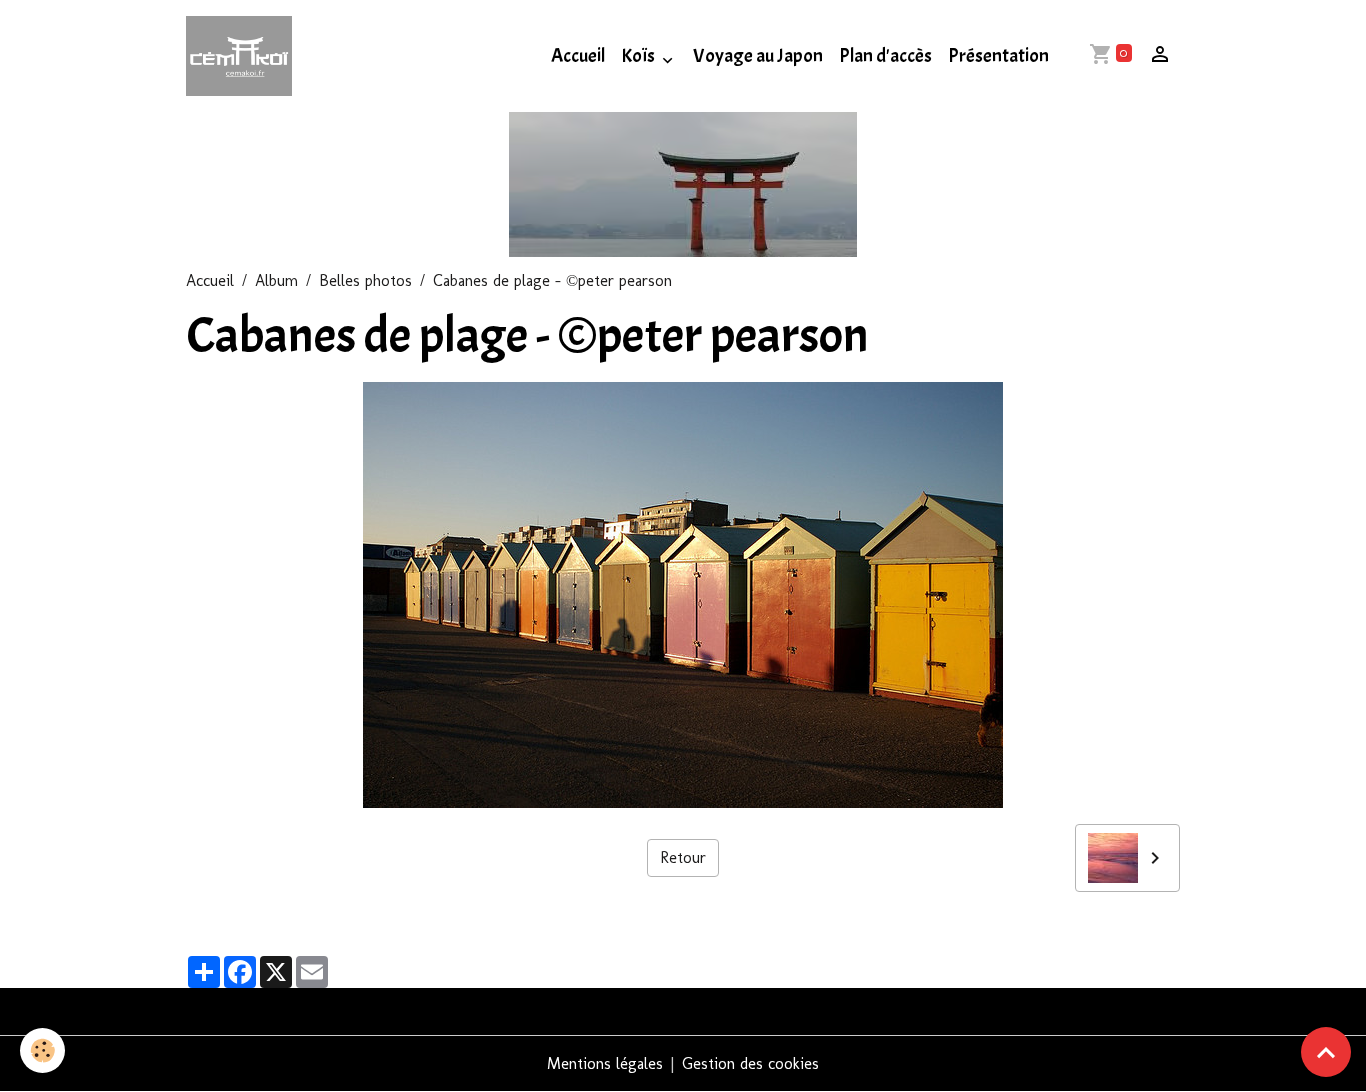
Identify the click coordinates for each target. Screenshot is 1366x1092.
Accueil (578, 56)
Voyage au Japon (758, 56)
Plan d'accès (885, 56)
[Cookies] (42, 1050)
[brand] (243, 56)
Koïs (639, 56)
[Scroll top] (1326, 1052)
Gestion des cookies (750, 1063)
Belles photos (365, 280)
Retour (683, 857)
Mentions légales (605, 1063)
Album (276, 280)
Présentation (998, 56)
